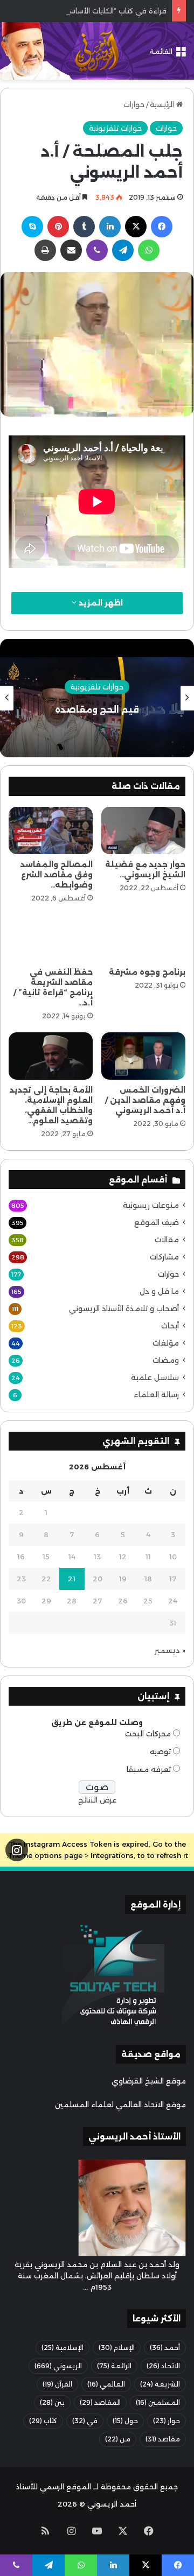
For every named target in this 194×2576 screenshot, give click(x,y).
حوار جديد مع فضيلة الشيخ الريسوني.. (145, 870)
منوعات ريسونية (151, 1205)
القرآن (57, 2384)
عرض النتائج (97, 1800)
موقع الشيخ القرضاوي (149, 2081)
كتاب (43, 2421)
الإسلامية (63, 2348)
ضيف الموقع (157, 1222)
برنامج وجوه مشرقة (147, 972)
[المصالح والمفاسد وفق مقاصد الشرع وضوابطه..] (51, 830)
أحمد (165, 2348)
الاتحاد (163, 2366)
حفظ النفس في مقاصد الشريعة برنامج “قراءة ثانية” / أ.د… (53, 987)
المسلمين (158, 2402)
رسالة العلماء (156, 1395)
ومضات (166, 1360)
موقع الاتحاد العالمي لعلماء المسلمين (120, 2105)
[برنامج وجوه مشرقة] (143, 938)
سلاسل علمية (155, 1377)
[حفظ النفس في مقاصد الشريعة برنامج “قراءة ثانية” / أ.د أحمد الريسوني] (51, 938)
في (85, 2421)
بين (52, 2402)
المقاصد (100, 2402)
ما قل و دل (159, 1291)
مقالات (167, 1240)
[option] (97, 698)
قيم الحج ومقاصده (97, 709)
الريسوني (58, 2366)
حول (125, 2421)
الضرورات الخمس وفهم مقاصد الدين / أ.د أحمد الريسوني (145, 1100)
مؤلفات (166, 1343)
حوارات (134, 104)
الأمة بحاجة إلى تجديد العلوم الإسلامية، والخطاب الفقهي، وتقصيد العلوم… (51, 1105)
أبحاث (170, 1326)
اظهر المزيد (100, 603)
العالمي (106, 2384)
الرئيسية (163, 104)
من (118, 2439)
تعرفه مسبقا (149, 1769)
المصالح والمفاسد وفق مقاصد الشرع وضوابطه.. (57, 875)
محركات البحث (148, 1734)
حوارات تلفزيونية (115, 128)
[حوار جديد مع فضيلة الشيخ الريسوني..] (143, 830)
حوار (167, 2421)
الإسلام (117, 2348)
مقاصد (163, 2439)
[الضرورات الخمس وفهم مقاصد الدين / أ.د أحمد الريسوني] (143, 1056)
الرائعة (114, 2366)
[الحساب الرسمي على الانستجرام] (17, 1850)
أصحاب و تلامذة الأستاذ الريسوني (124, 1308)
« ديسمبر (170, 1650)
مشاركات (164, 1257)
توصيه (160, 1751)
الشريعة (160, 2384)
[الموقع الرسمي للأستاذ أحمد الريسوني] (97, 51)
